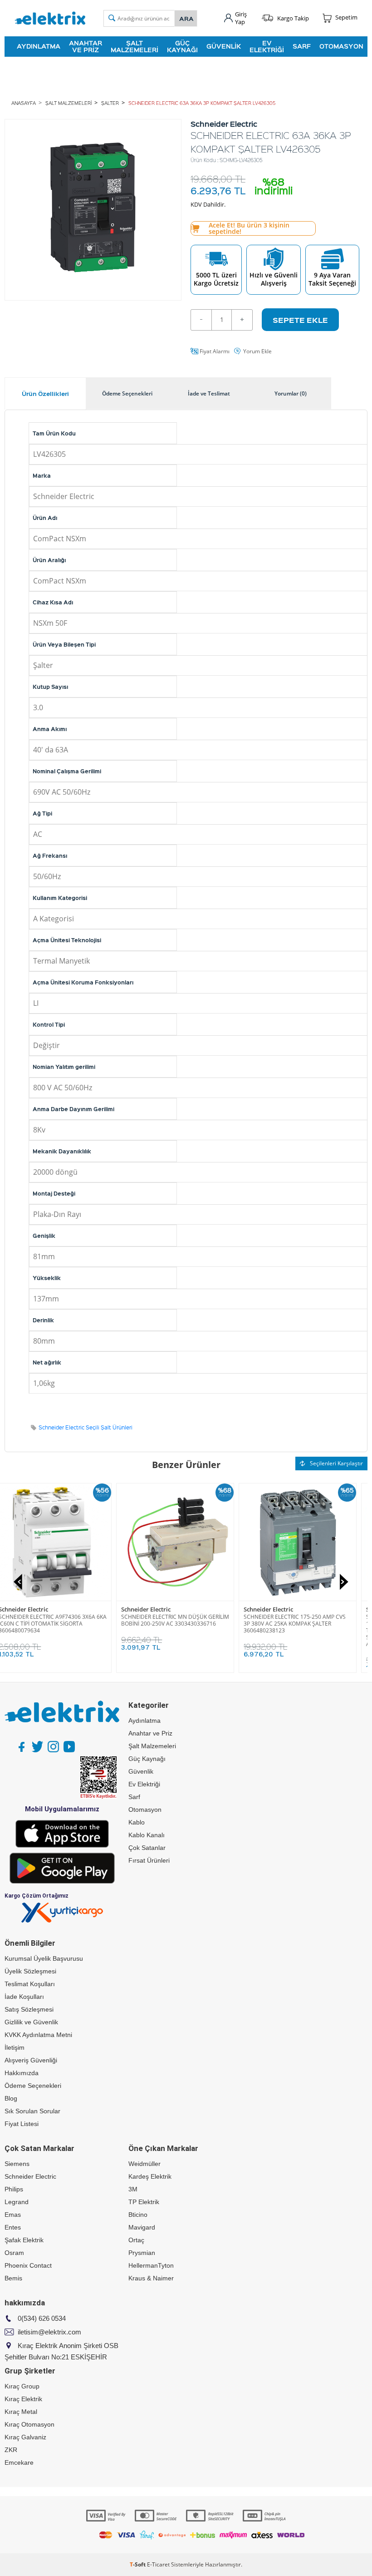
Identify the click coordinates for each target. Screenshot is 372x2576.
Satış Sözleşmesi (29, 2009)
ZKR (11, 2450)
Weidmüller (144, 2164)
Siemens (17, 2164)
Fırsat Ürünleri (149, 1860)
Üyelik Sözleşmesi (30, 1971)
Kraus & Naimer (151, 2278)
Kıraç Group (22, 2386)
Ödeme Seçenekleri (33, 2086)
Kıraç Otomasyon (29, 2424)
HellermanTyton (151, 2265)
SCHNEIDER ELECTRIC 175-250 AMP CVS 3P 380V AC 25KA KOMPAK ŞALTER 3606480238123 (306, 1624)
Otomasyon (341, 46)
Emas (13, 2215)
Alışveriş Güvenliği (31, 2060)
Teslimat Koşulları (30, 1984)
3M (133, 2189)
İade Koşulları (24, 1997)
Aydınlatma (39, 46)
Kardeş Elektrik (150, 2176)
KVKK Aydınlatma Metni (38, 2035)
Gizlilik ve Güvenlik (31, 2022)
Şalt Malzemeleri (135, 46)
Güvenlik (224, 46)
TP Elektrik (144, 2202)
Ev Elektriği (267, 46)
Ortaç (136, 2240)
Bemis (13, 2278)
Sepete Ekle (300, 320)
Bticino (138, 2215)
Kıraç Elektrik (23, 2399)
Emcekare (19, 2462)
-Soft (138, 2564)
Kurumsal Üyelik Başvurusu (44, 1958)
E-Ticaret (158, 2564)
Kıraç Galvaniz (25, 2437)
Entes (13, 2227)
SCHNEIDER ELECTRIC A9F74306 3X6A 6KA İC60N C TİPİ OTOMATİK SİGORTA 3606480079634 (64, 1624)
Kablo (137, 1822)
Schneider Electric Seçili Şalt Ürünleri (86, 1427)
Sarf (302, 46)
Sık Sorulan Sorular (32, 2111)
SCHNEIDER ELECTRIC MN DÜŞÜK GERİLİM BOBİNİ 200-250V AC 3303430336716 (186, 1620)
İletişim (15, 2047)
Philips (14, 2189)
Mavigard (142, 2227)
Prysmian (142, 2253)
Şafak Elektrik (24, 2240)
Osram (14, 2253)
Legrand (17, 2202)
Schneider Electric (34, 1609)
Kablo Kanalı (147, 1835)
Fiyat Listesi (22, 2124)
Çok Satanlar (147, 1848)
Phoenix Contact (28, 2265)
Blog (11, 2098)
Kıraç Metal (21, 2412)
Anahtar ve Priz (86, 46)
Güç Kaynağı (182, 46)
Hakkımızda (22, 2073)
